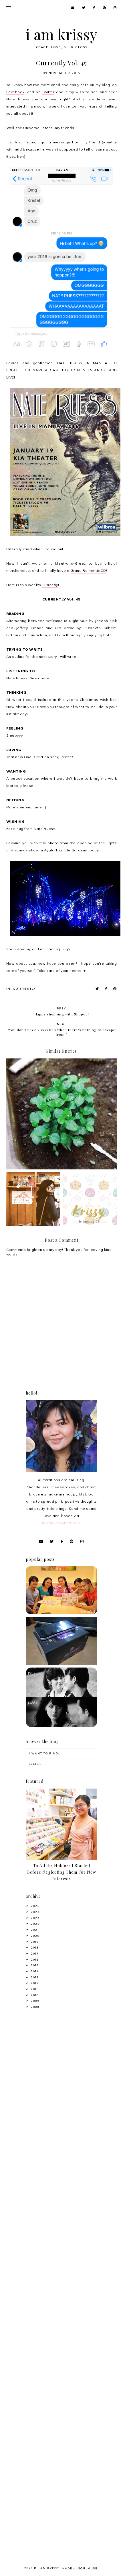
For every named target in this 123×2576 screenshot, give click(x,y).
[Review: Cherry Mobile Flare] (61, 1663)
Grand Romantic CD (88, 571)
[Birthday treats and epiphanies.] (61, 1613)
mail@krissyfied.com (61, 1523)
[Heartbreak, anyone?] (61, 1726)
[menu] (9, 8)
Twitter (48, 92)
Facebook (15, 92)
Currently (50, 585)
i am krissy (62, 34)
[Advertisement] (61, 2083)
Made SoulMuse (80, 2568)
